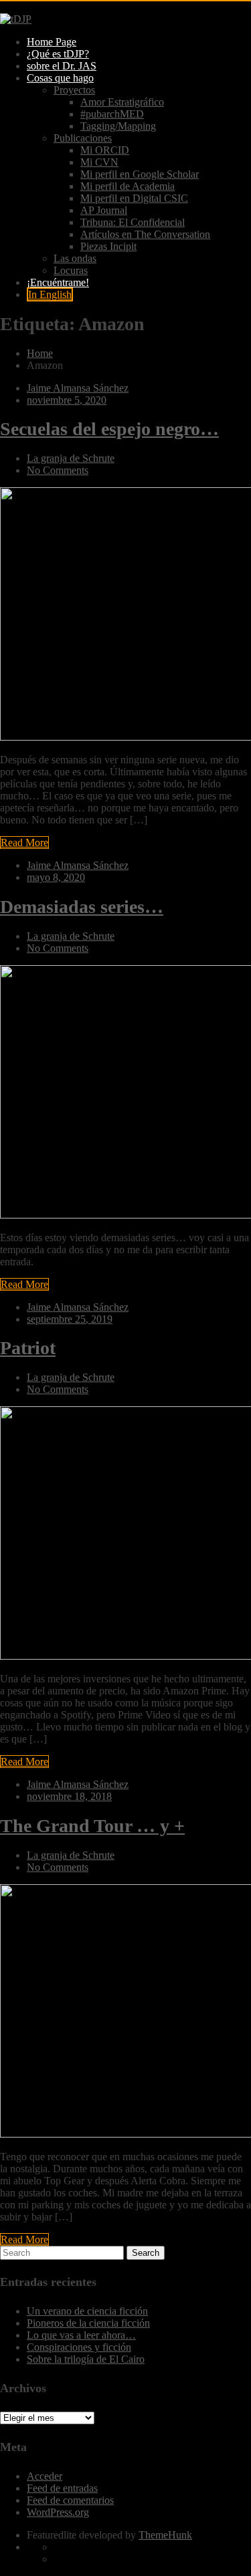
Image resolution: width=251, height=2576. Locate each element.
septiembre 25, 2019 (70, 1319)
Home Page (52, 42)
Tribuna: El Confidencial (133, 222)
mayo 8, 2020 (56, 877)
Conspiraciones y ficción (79, 2347)
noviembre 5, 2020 (67, 400)
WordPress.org (58, 2512)
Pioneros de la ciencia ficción (88, 2323)
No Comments (58, 470)
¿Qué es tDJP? (58, 54)
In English (50, 294)
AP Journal (104, 210)
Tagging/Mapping (118, 126)
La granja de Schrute (71, 458)
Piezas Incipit (108, 246)
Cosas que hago (60, 78)
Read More (24, 843)
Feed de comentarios (70, 2500)
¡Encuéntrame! (58, 282)
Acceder (45, 2476)
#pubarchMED (112, 114)
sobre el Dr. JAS (62, 66)
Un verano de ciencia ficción (87, 2311)
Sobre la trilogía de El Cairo (86, 2359)
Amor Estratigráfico (122, 102)
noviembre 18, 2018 (69, 1796)
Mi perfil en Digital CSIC (134, 198)
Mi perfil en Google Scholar (140, 174)
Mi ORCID (105, 150)
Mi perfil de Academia (128, 186)
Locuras (71, 270)
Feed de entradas (62, 2488)
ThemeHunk (165, 2535)
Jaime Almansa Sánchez (78, 388)
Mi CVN (99, 162)
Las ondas (75, 258)
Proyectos (74, 90)
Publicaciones (83, 138)
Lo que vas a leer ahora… (81, 2335)
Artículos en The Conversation (145, 234)
